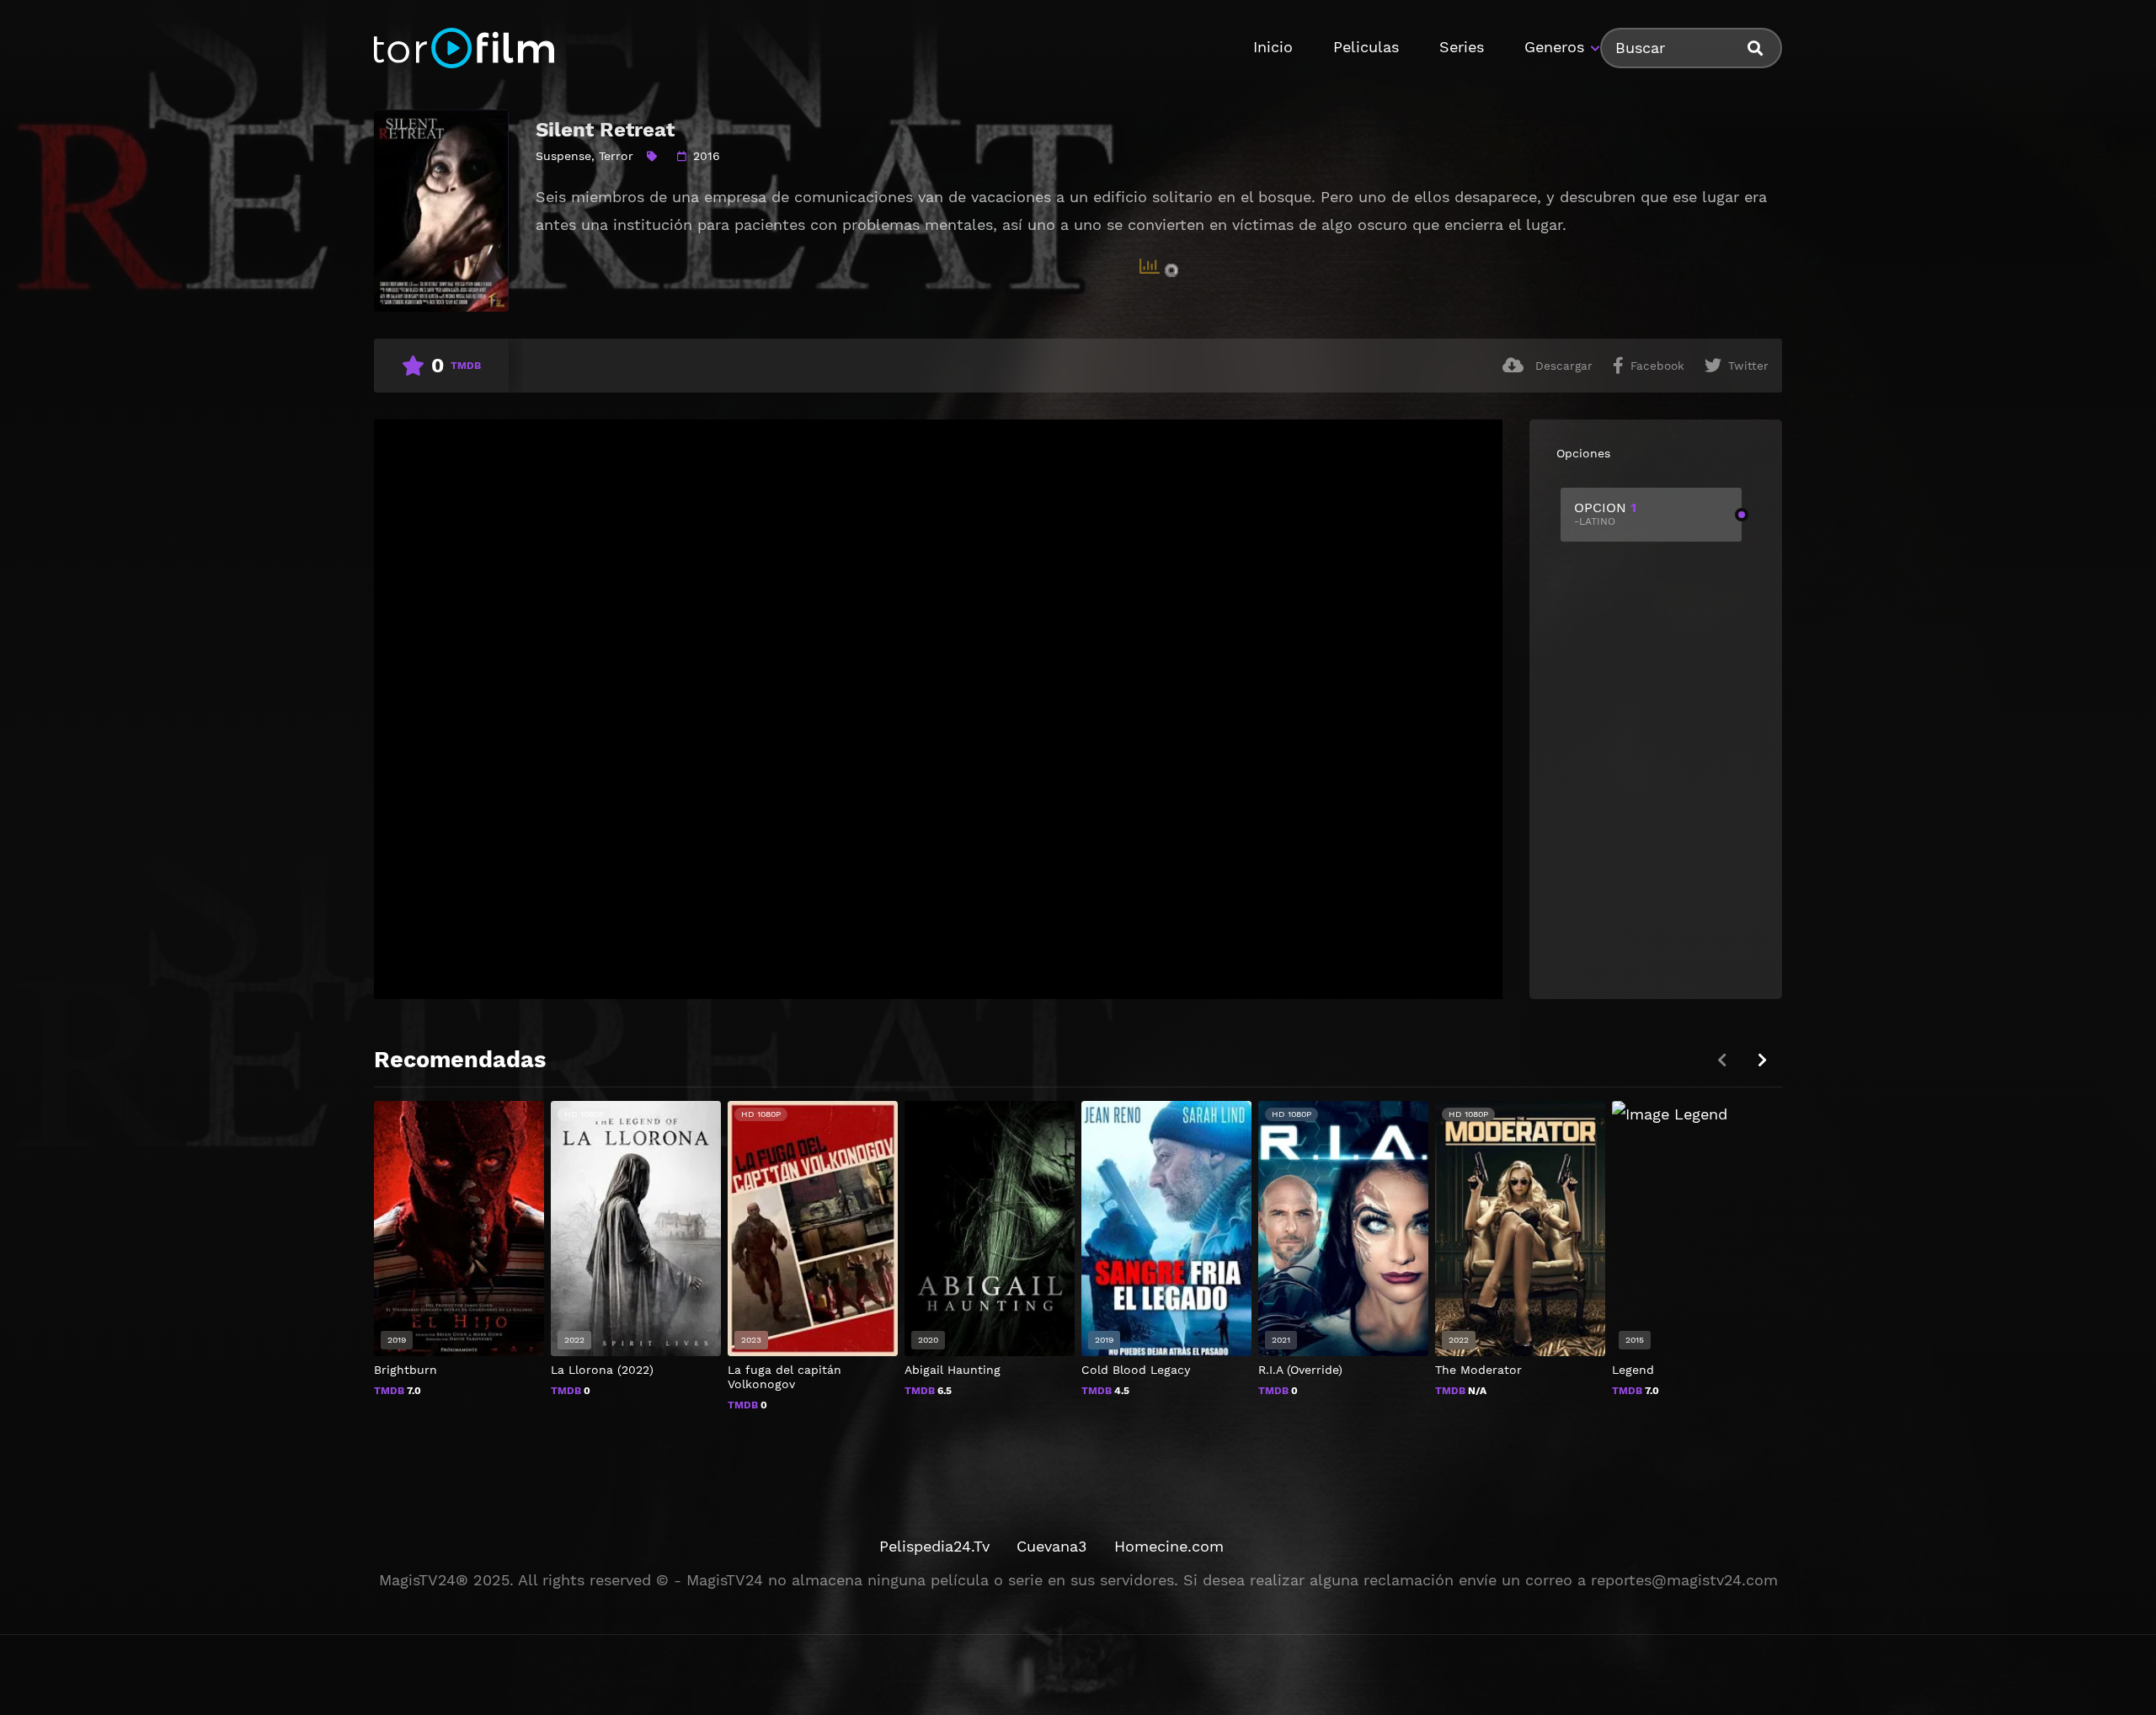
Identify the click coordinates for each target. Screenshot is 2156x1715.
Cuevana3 (1052, 1546)
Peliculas (1366, 47)
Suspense (563, 156)
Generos (1554, 47)
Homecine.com (1169, 1546)
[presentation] (1762, 1060)
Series (1462, 47)
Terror (616, 156)
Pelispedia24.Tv (934, 1546)
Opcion (1605, 513)
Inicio (1273, 47)
